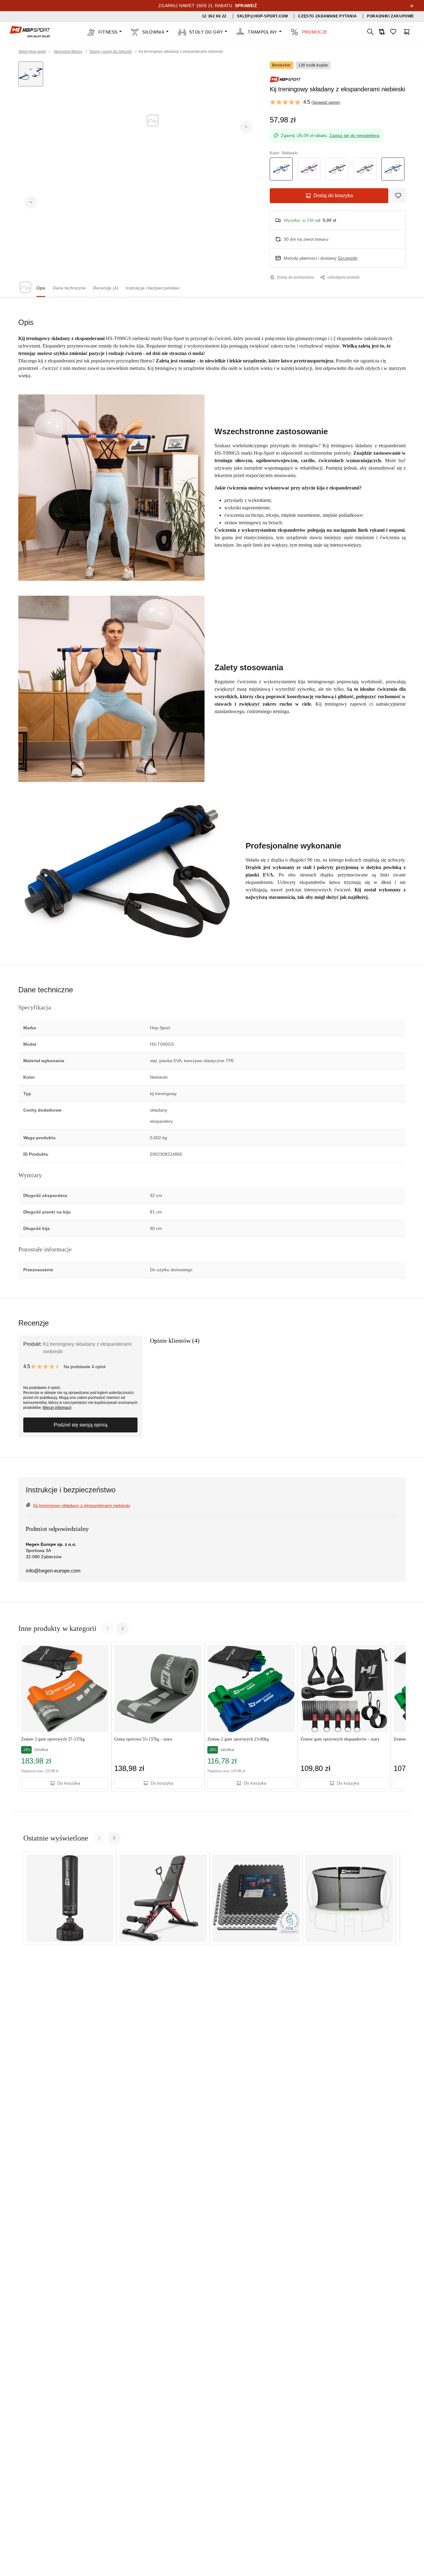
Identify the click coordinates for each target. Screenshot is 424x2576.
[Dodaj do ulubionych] (398, 196)
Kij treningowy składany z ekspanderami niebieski (82, 1505)
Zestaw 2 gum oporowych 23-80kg (238, 1739)
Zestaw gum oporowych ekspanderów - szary (340, 1739)
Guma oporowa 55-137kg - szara (143, 1739)
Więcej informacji (57, 1408)
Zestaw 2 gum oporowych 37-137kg (53, 1739)
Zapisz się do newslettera (354, 135)
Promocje (315, 32)
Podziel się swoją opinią (81, 1425)
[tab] (41, 288)
